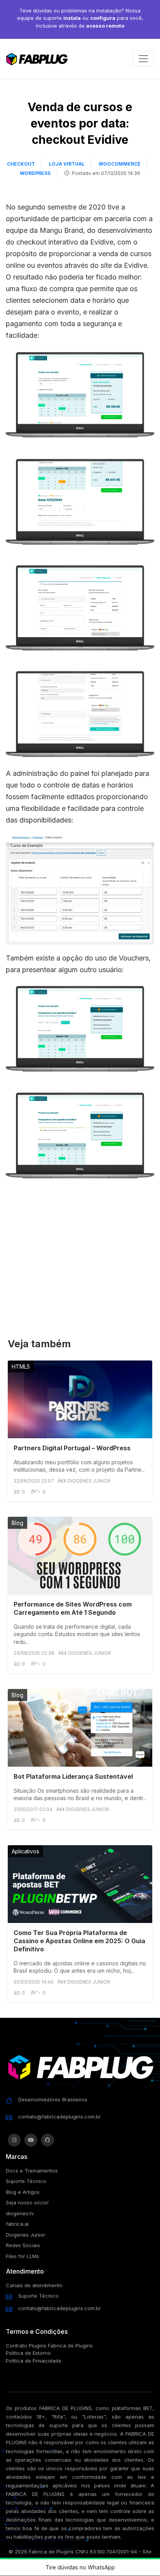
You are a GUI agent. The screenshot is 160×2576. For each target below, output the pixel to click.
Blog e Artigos (23, 2192)
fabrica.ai (17, 2224)
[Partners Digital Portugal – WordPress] (80, 1399)
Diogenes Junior (26, 2235)
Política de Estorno (28, 2353)
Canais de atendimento (34, 2285)
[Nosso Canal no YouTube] (31, 2140)
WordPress (35, 173)
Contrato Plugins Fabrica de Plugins (49, 2345)
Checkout (21, 164)
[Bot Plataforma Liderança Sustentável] (80, 1728)
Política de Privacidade (34, 2361)
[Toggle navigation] (143, 59)
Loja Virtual (67, 164)
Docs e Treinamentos (32, 2171)
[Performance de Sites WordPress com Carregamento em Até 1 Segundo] (80, 1556)
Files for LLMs (23, 2256)
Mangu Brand (61, 230)
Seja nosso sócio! (27, 2202)
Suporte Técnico (26, 2181)
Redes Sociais (23, 2245)
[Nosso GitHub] (48, 2140)
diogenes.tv (20, 2213)
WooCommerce (120, 164)
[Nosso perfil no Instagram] (14, 2140)
